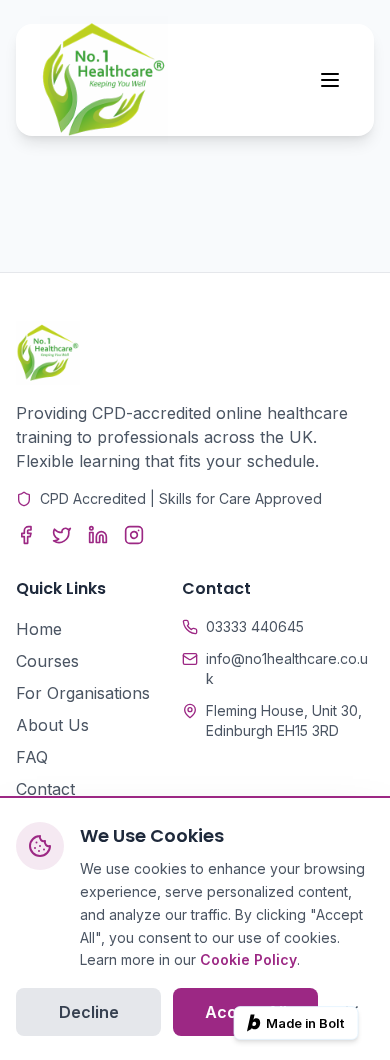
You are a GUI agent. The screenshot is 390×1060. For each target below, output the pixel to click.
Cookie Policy (248, 959)
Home (39, 629)
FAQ (32, 757)
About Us (52, 725)
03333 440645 (255, 626)
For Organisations (83, 693)
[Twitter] (62, 535)
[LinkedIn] (98, 535)
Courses (47, 661)
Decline (89, 1012)
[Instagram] (134, 535)
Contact (45, 789)
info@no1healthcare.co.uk (287, 668)
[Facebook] (26, 535)
